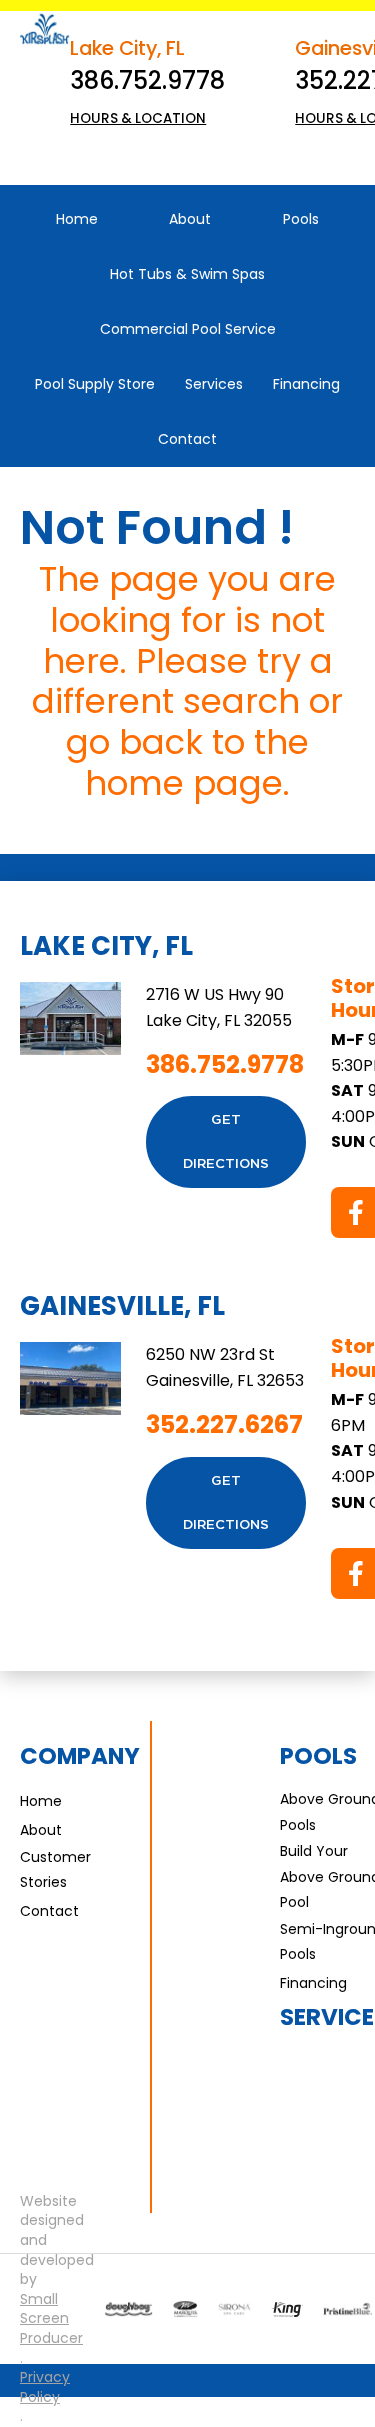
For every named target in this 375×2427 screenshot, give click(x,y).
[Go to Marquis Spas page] (185, 2309)
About (41, 1830)
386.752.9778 (147, 80)
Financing (313, 1983)
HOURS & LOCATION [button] (138, 118)
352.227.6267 (224, 1424)
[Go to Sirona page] (234, 2309)
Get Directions (226, 1142)
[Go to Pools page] (128, 2309)
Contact (49, 1911)
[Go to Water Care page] (287, 2309)
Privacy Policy (45, 2387)
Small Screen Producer (51, 2319)
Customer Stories (55, 1869)
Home (41, 1801)
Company (80, 1756)
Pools (318, 1756)
